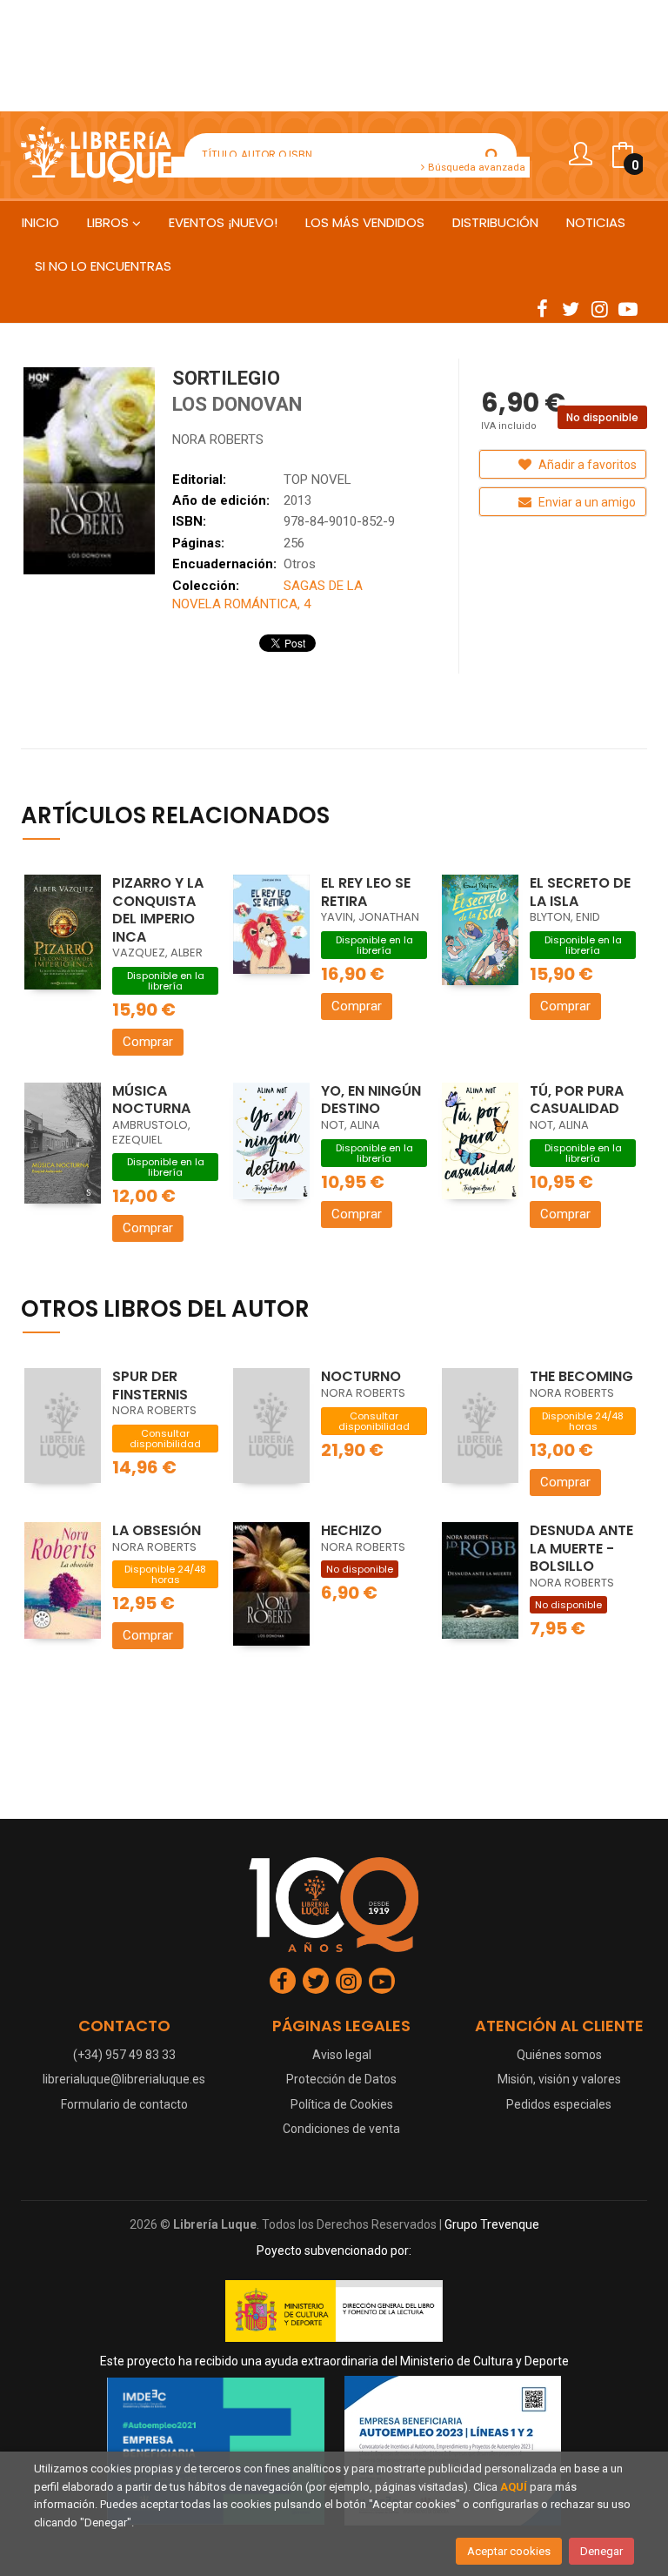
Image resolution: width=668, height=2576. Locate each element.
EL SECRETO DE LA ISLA (580, 892)
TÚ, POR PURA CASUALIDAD (577, 1100)
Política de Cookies (342, 2104)
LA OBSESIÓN (157, 1530)
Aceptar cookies (509, 2551)
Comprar (148, 1042)
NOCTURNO (361, 1376)
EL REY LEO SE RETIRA (366, 892)
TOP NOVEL (317, 480)
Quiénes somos (559, 2055)
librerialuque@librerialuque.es (124, 2079)
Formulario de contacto (124, 2104)
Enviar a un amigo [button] (586, 502)
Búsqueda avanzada (475, 167)
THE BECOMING (581, 1376)
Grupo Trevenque (492, 2224)
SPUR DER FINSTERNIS (150, 1385)
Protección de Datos (341, 2079)
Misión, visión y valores (559, 2079)
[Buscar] (492, 155)
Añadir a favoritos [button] (586, 465)
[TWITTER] (571, 308)
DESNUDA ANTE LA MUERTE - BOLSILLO (581, 1548)
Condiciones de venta (341, 2129)
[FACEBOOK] (542, 308)
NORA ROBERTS (218, 439)
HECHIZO (351, 1530)
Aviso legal (342, 2055)
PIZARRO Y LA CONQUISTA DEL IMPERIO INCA (158, 910)
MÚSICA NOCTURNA (151, 1100)
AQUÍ (514, 2487)
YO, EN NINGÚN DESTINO (371, 1100)
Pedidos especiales (559, 2104)
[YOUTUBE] (628, 308)
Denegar (601, 2551)
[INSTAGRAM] (599, 308)
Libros (110, 222)
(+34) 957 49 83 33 (124, 2055)
